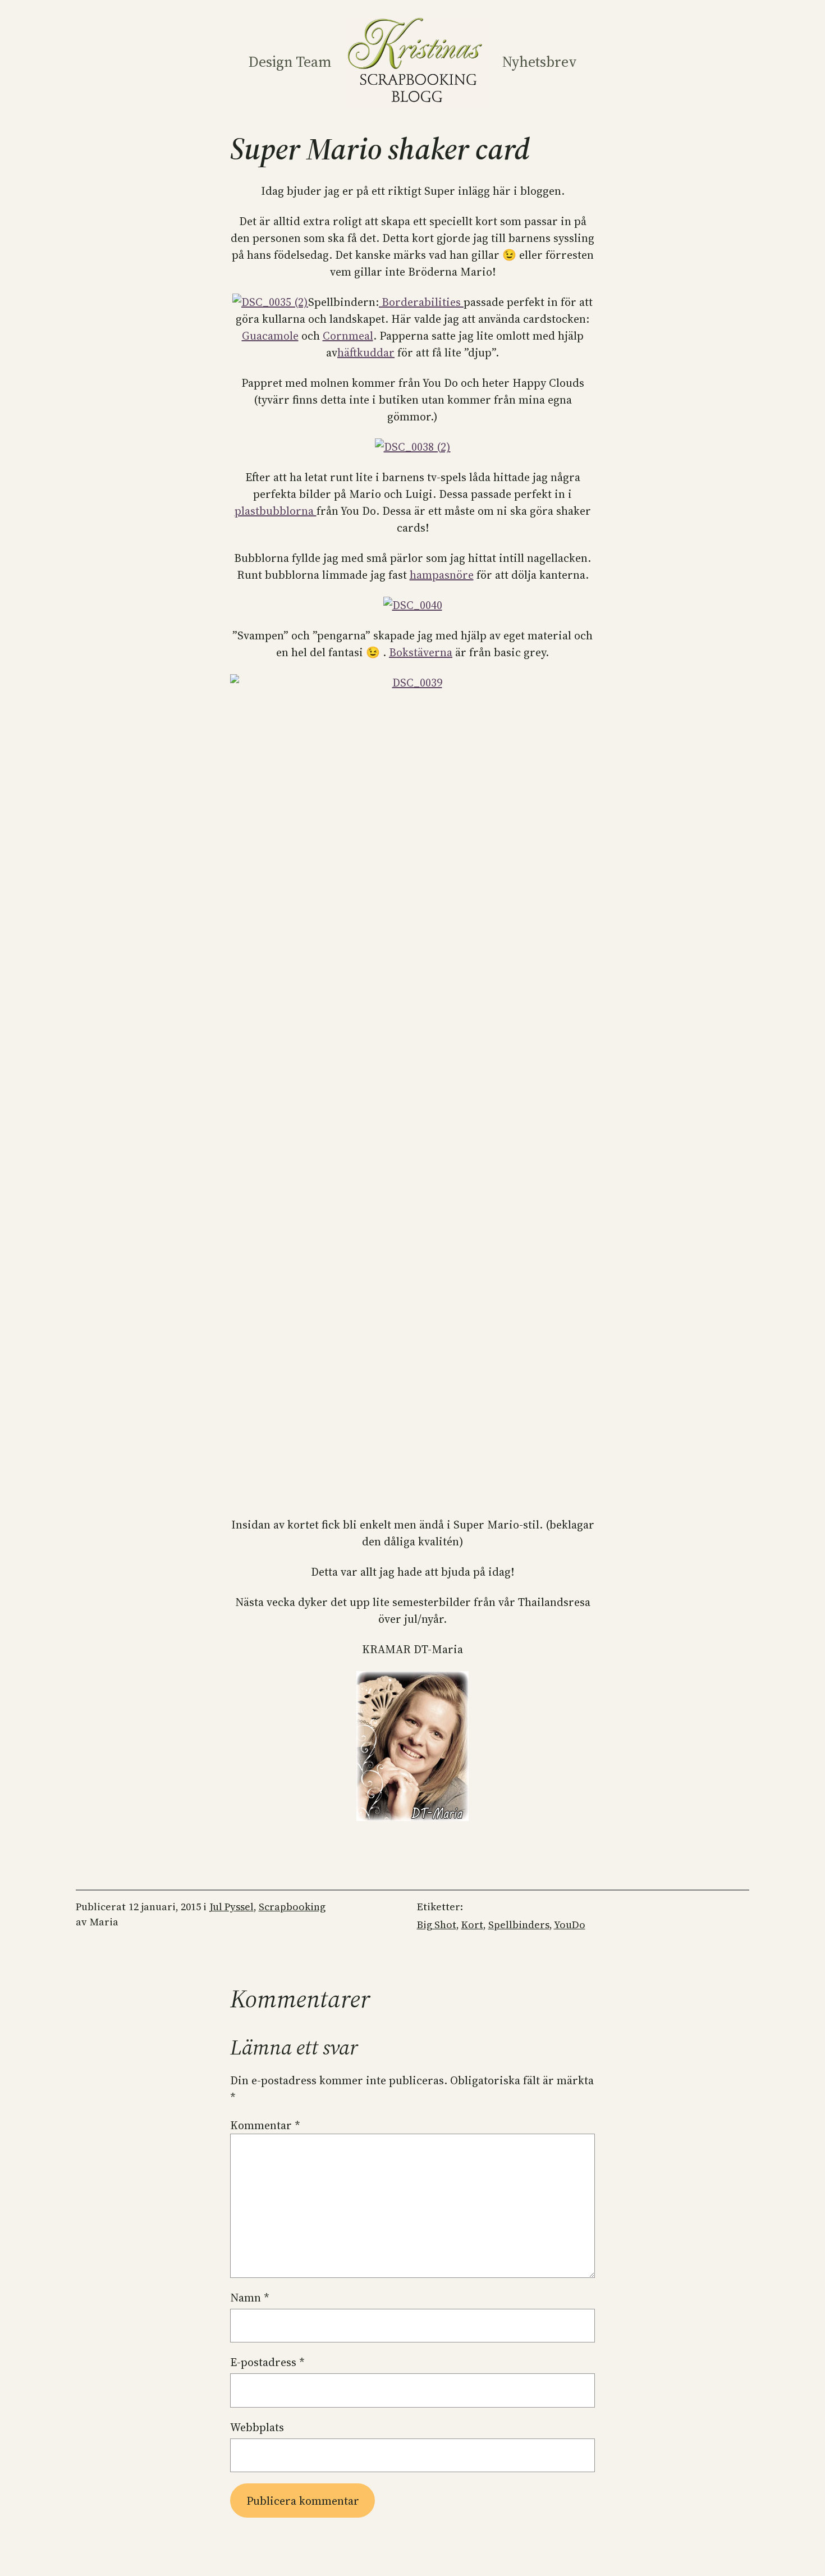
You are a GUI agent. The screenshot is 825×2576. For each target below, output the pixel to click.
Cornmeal (348, 336)
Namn (250, 2298)
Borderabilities (421, 302)
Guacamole (270, 336)
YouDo (570, 1925)
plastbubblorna (276, 511)
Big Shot (437, 1925)
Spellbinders (519, 1925)
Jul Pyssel (232, 1907)
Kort (472, 1925)
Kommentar (265, 2125)
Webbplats (257, 2427)
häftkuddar (366, 353)
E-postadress (267, 2362)
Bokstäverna (421, 652)
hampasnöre (442, 575)
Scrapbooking (292, 1907)
